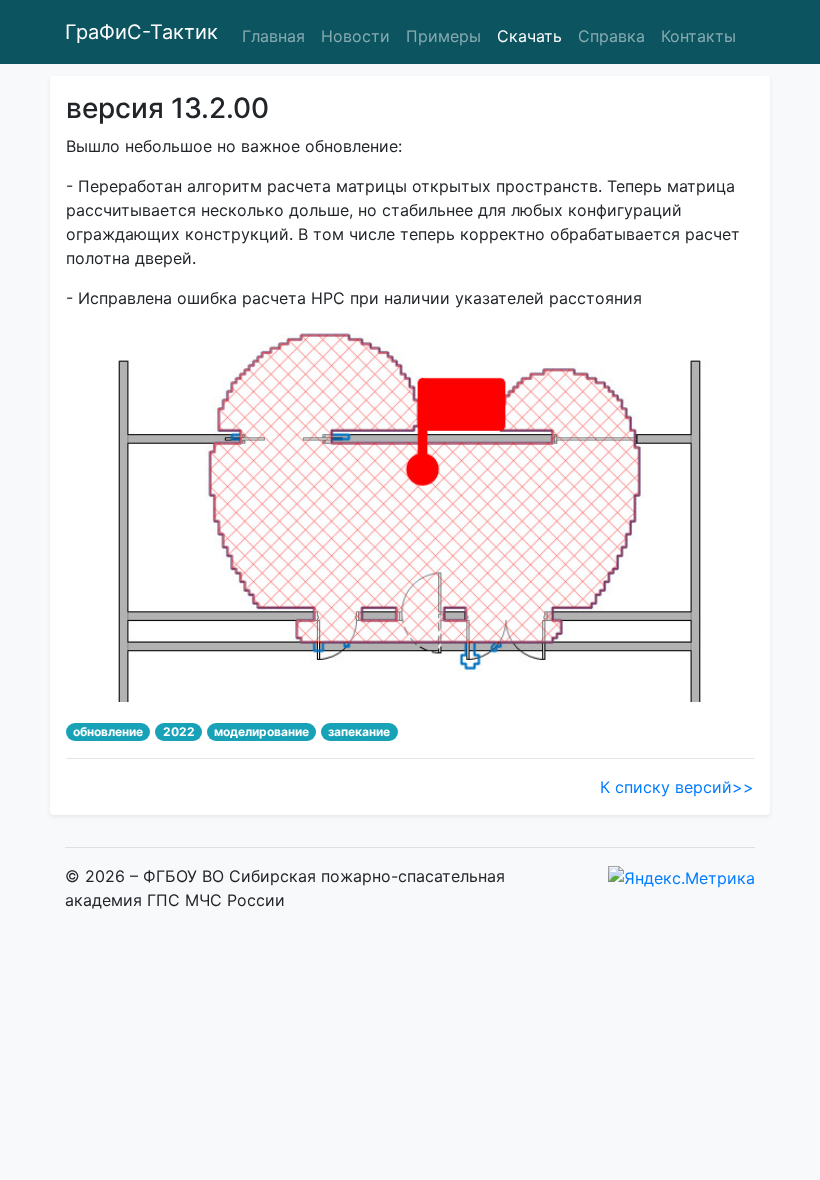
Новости (355, 36)
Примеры (443, 36)
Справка (611, 36)
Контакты (698, 36)
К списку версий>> (677, 787)
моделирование (261, 731)
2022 (179, 731)
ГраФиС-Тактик (141, 32)
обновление (108, 731)
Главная (273, 36)
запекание (359, 731)
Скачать (529, 36)
